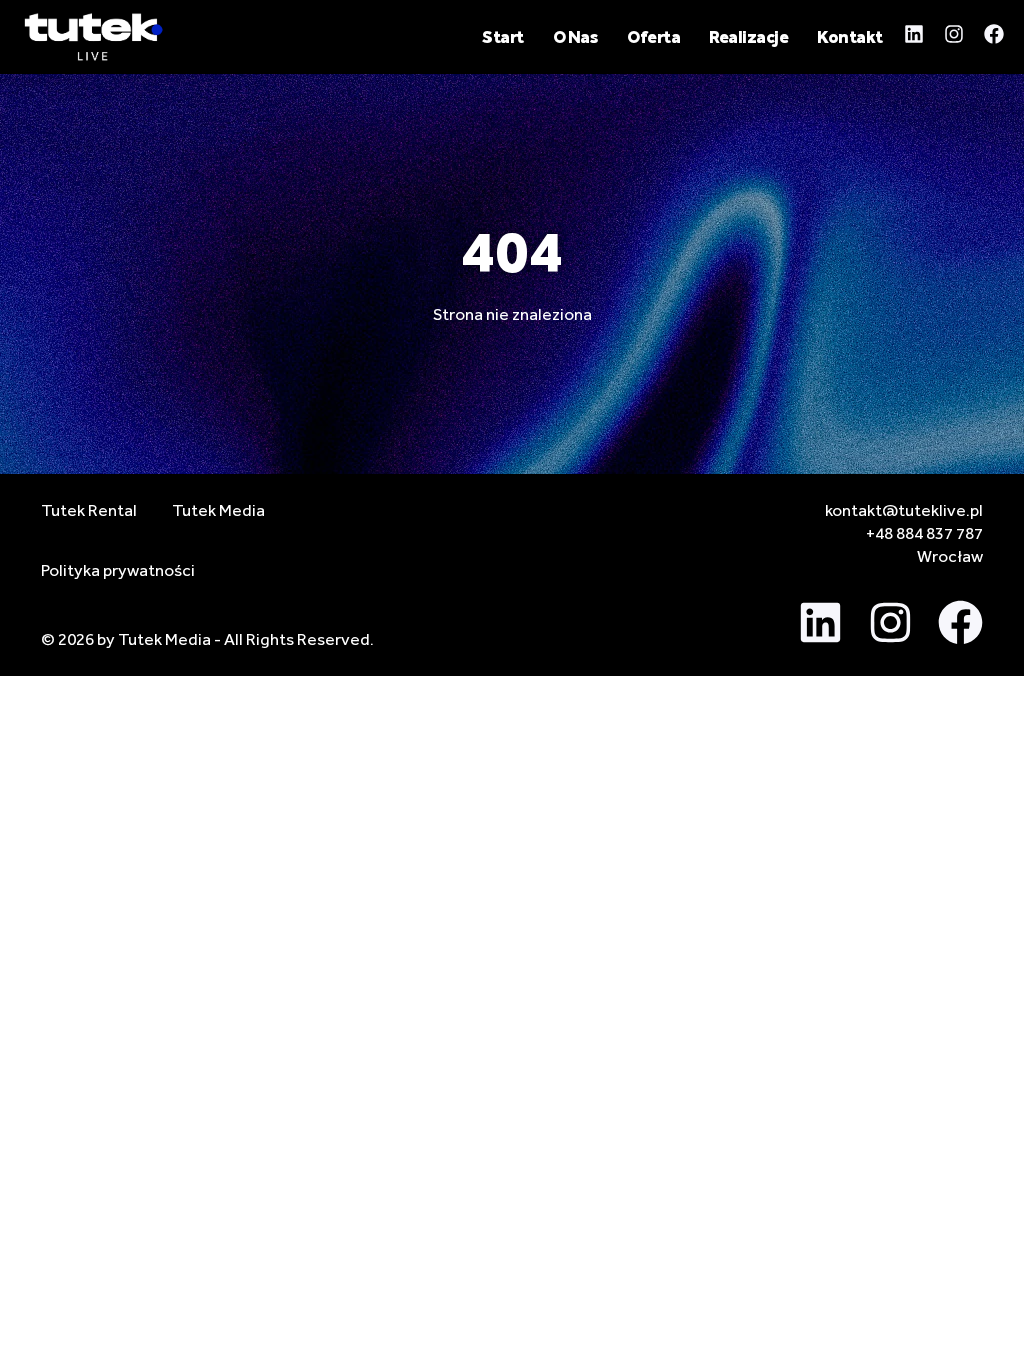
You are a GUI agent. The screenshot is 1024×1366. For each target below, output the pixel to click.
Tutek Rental (89, 510)
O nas (576, 37)
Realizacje (748, 37)
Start (503, 37)
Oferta (653, 37)
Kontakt (850, 37)
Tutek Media (218, 510)
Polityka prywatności (118, 570)
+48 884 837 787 (924, 533)
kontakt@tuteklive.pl (904, 510)
